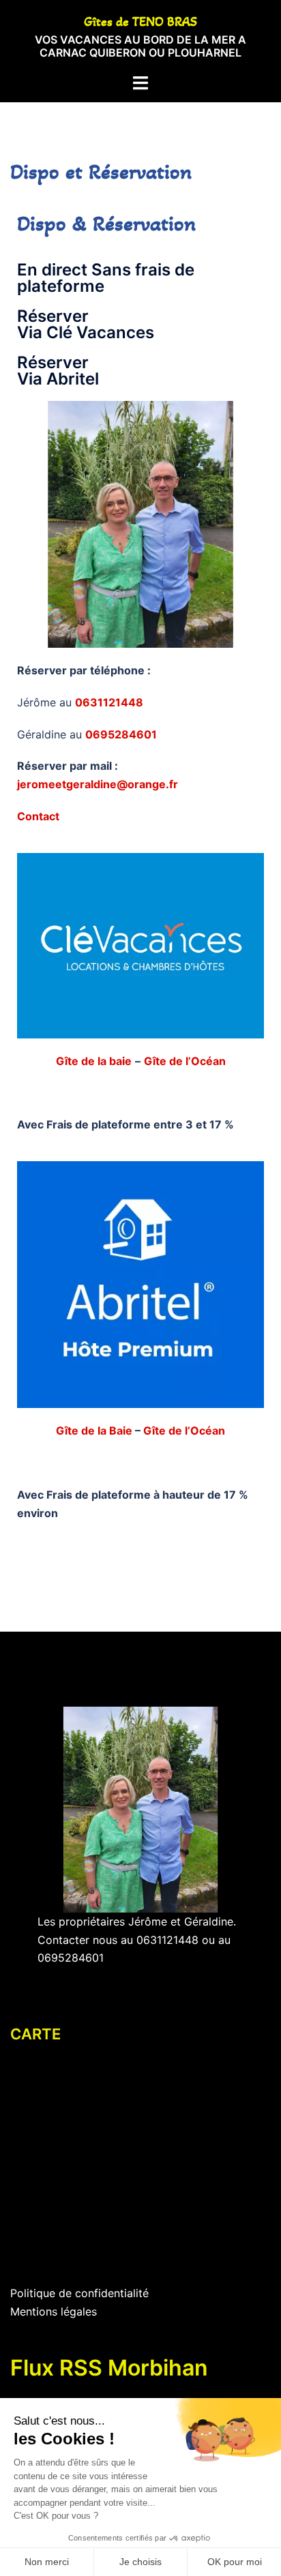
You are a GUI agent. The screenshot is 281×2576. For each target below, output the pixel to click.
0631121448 (167, 1940)
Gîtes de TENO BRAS (140, 22)
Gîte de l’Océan (185, 1061)
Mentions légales (54, 2311)
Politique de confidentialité (79, 2293)
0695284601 (71, 1958)
